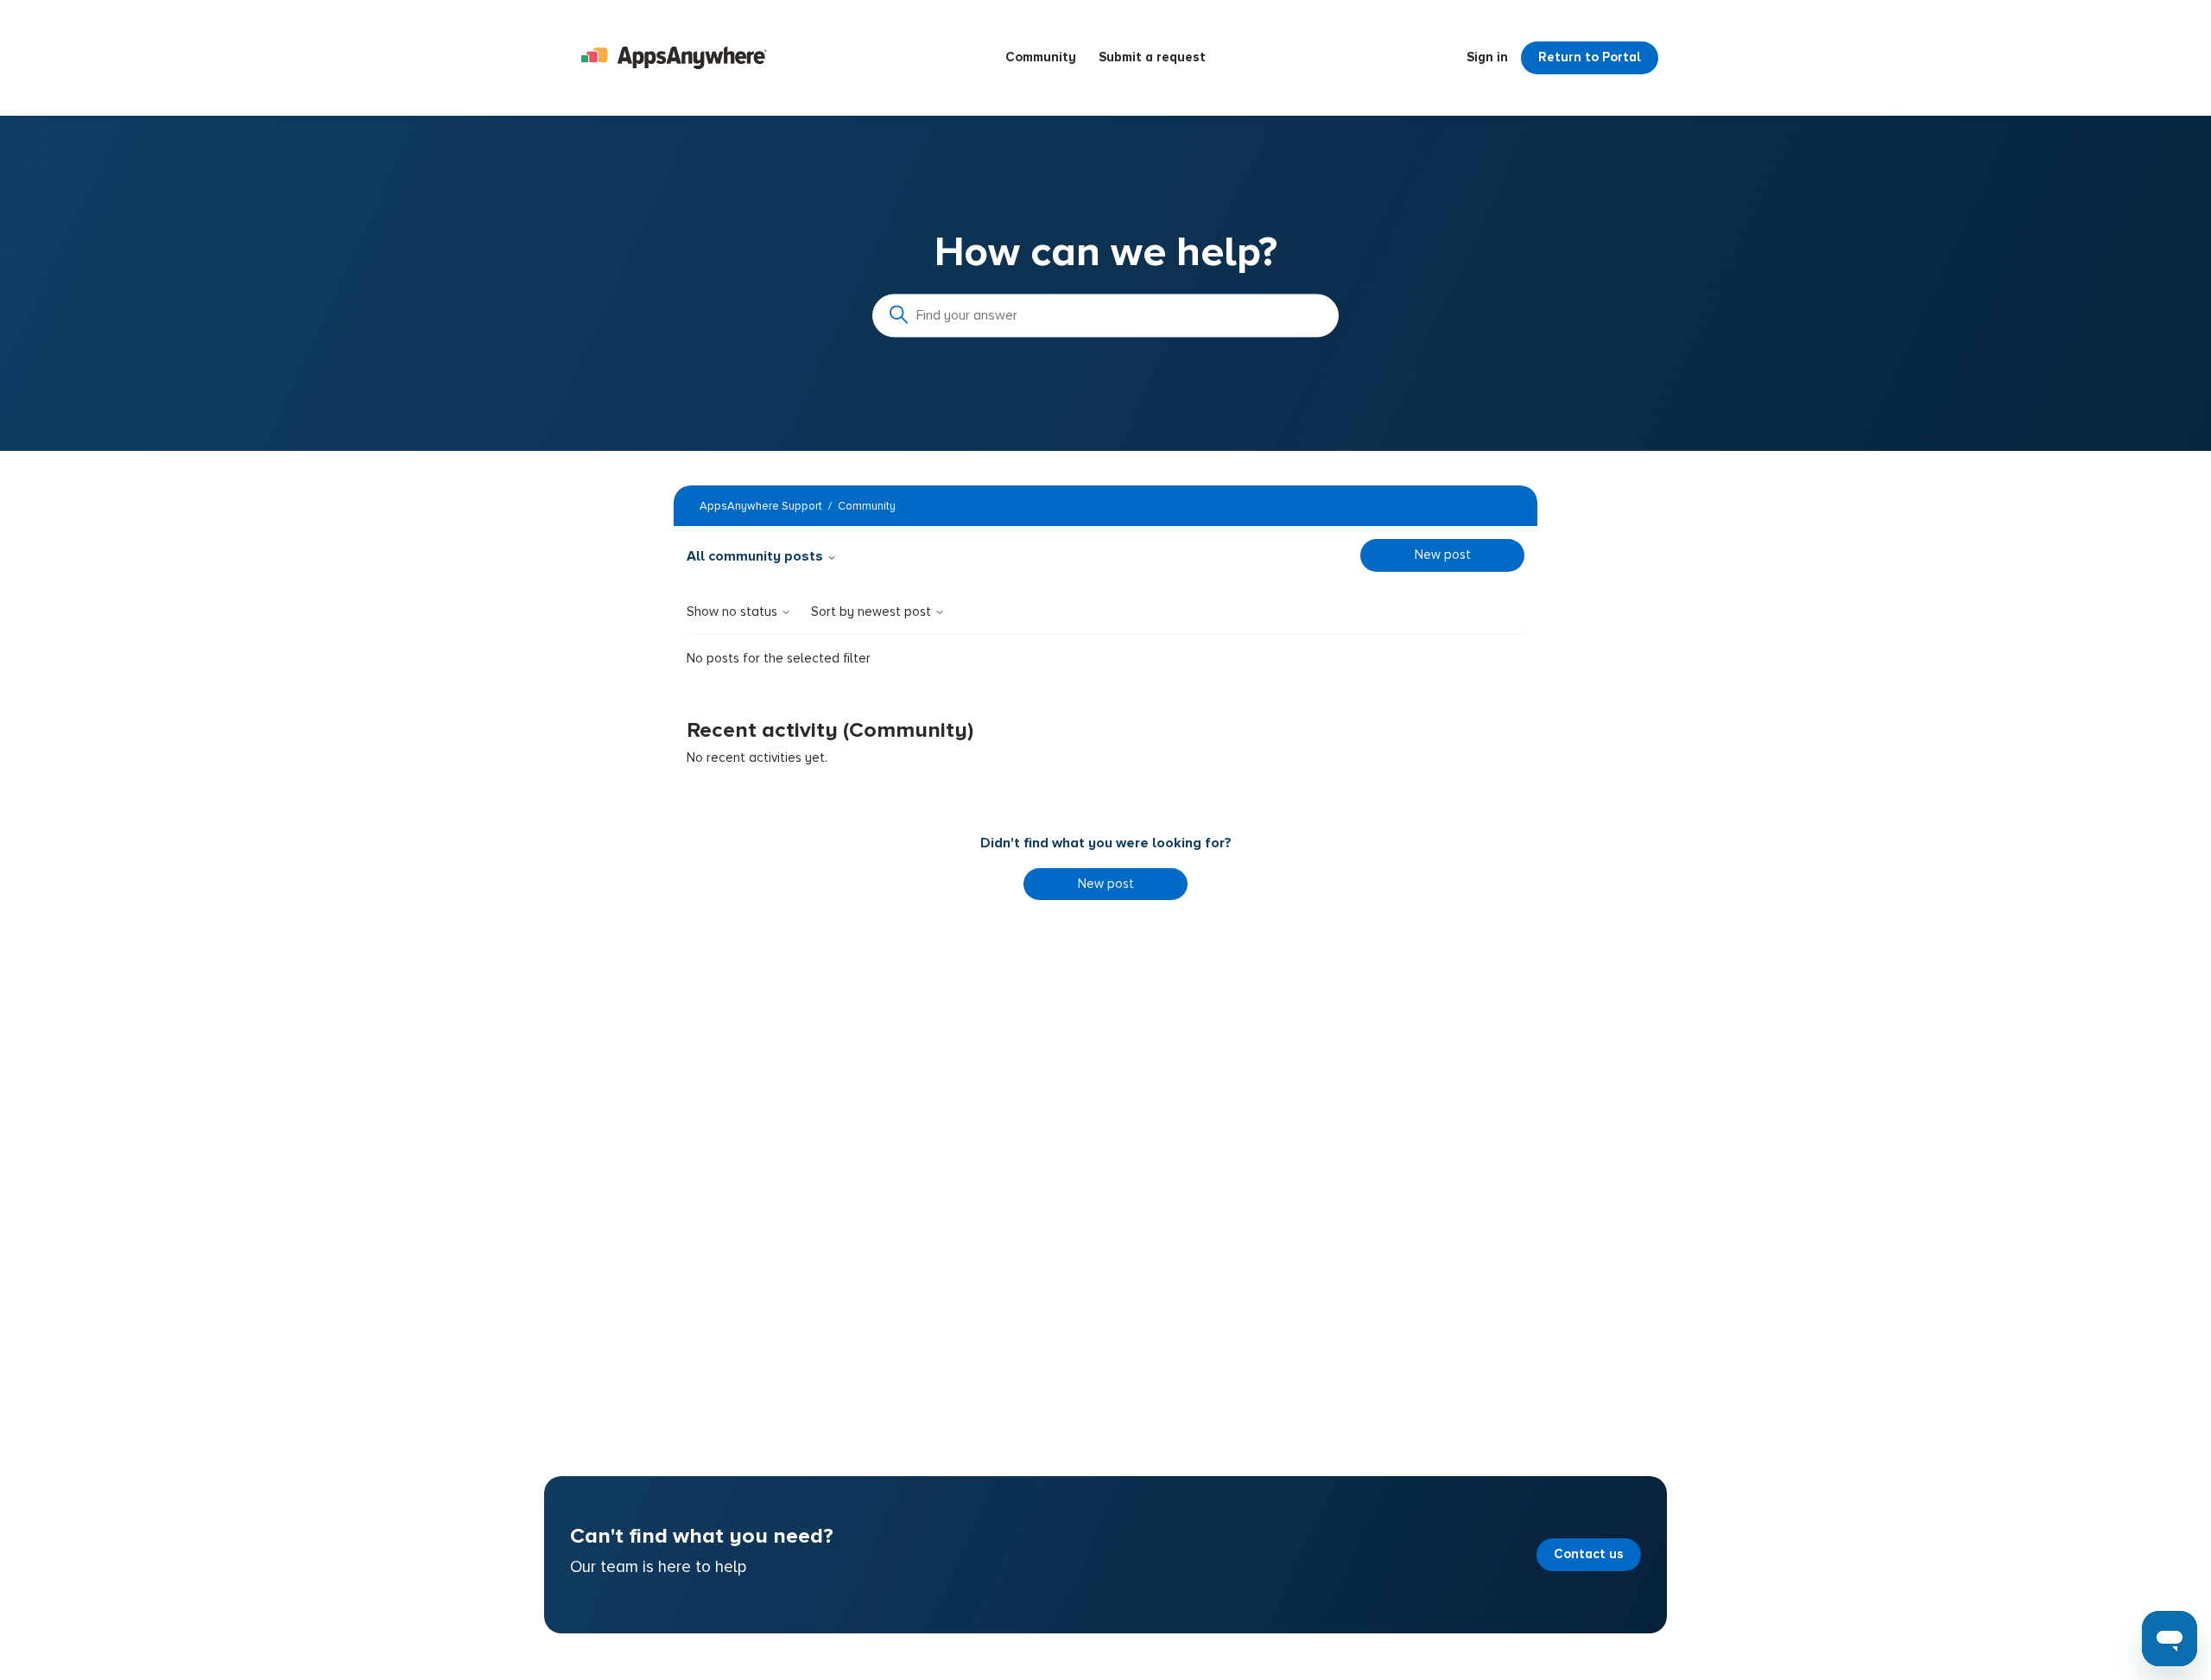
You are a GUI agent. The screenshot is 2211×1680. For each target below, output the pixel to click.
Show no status (734, 612)
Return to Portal (1590, 57)
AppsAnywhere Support (761, 506)
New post (1443, 555)
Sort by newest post (873, 612)
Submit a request (1152, 57)
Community (1041, 57)
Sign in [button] (1487, 57)
